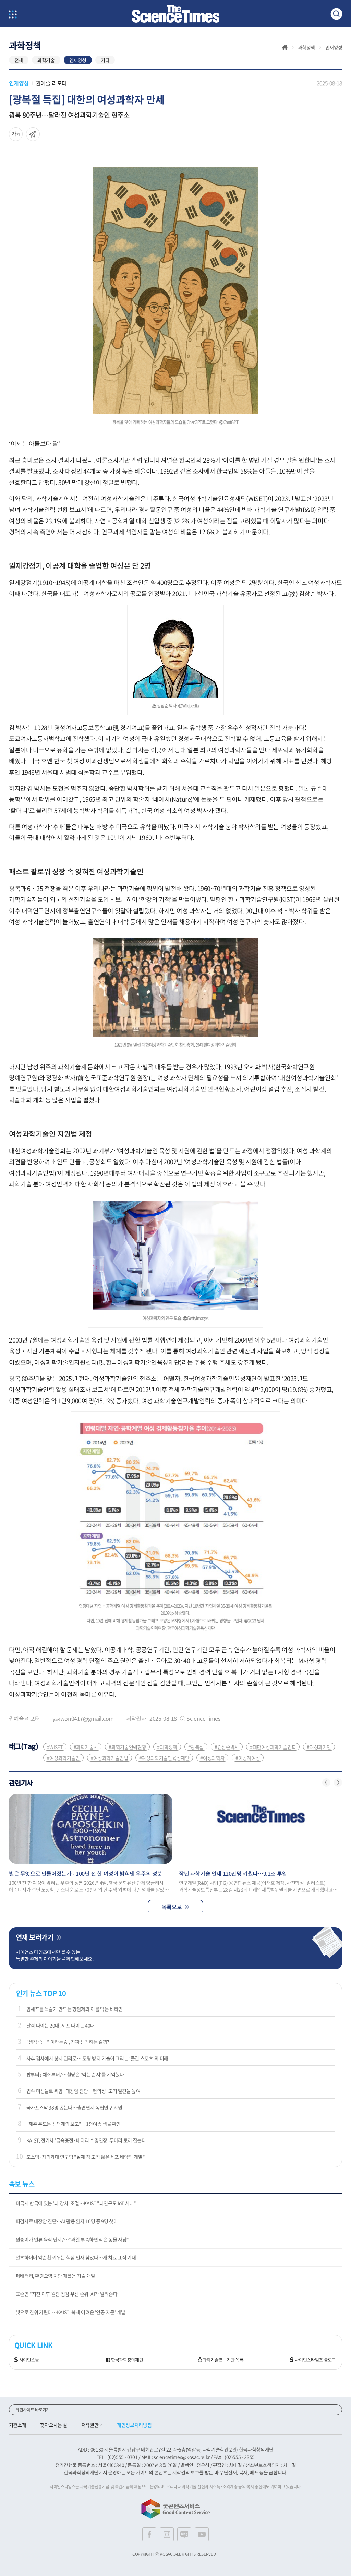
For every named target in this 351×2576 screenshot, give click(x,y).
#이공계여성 (248, 1758)
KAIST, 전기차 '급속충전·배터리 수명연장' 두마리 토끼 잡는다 (86, 2140)
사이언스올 (29, 2360)
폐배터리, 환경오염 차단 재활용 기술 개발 (56, 2276)
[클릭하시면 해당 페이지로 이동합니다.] (175, 14)
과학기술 (46, 60)
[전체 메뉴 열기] (13, 15)
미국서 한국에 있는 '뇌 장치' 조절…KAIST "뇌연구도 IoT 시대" (76, 2203)
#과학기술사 (86, 1747)
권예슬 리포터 (51, 83)
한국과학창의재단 (127, 2360)
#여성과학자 (212, 1758)
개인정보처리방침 (134, 2425)
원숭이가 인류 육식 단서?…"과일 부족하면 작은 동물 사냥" (72, 2239)
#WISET (55, 1747)
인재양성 (78, 60)
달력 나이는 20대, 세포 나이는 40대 (60, 2025)
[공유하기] (16, 134)
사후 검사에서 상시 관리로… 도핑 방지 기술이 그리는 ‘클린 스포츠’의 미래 (97, 2058)
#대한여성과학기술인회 (273, 1747)
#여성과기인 (319, 1747)
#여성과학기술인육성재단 (164, 1758)
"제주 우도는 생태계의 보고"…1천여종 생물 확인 (74, 2124)
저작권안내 (92, 2425)
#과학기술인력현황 (127, 1747)
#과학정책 (167, 1747)
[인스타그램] (167, 2534)
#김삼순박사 (227, 1747)
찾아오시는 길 (54, 2425)
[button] (326, 1782)
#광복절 (196, 1747)
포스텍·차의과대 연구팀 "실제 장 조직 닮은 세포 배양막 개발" (86, 2157)
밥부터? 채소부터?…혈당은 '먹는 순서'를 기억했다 (75, 2074)
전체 (19, 60)
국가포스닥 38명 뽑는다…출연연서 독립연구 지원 (74, 2107)
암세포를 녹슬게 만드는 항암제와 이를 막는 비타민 (75, 2009)
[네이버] (184, 2534)
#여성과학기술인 (63, 1758)
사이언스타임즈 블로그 (315, 2360)
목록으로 (172, 1907)
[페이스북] (149, 2534)
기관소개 (18, 2425)
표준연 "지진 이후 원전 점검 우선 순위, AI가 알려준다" (68, 2294)
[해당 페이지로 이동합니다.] (91, 1829)
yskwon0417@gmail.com (83, 1718)
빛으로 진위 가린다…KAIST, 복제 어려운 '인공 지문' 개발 (71, 2312)
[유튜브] (202, 2534)
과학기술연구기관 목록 (223, 2360)
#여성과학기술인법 (110, 1758)
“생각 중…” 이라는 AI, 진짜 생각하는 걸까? (68, 2042)
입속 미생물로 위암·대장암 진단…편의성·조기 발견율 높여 (83, 2091)
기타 (105, 60)
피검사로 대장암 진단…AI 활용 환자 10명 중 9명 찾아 (67, 2221)
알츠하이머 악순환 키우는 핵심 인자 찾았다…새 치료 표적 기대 (76, 2257)
